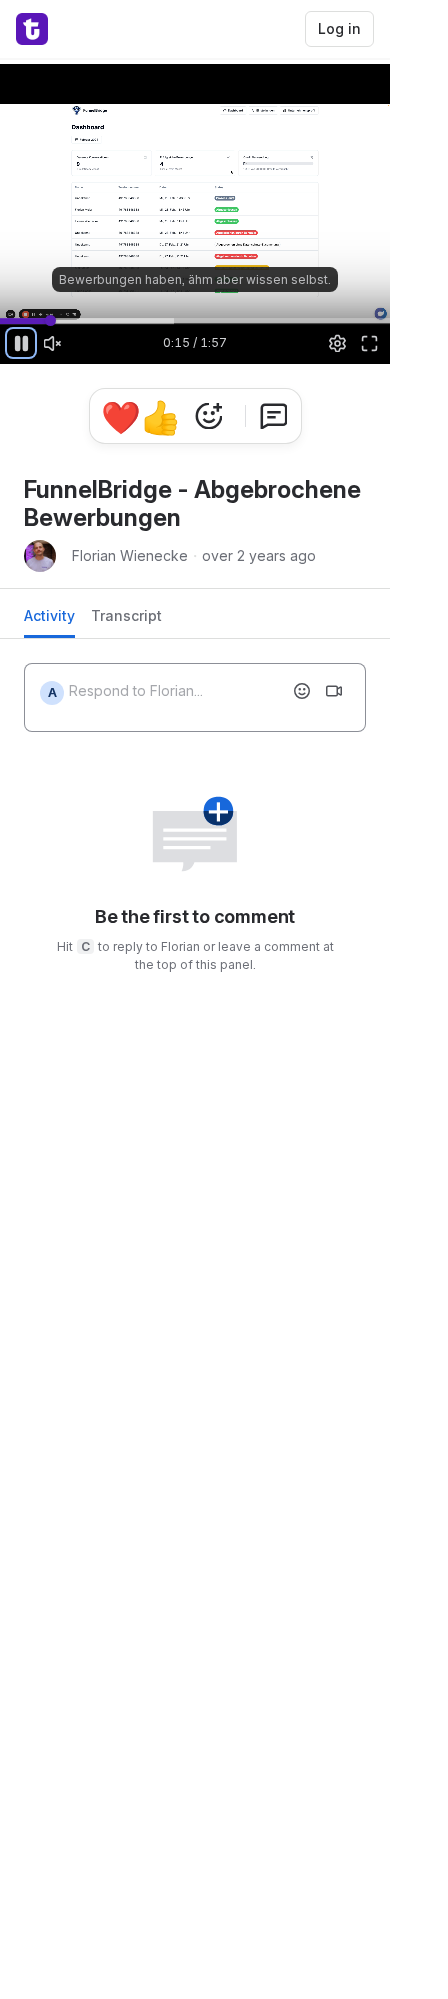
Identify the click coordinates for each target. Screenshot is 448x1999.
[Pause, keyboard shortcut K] (21, 343)
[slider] (195, 320)
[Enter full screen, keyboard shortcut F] (369, 343)
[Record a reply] (334, 691)
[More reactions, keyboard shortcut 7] (209, 416)
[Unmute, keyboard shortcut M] (53, 343)
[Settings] (338, 343)
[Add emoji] (302, 691)
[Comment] (274, 416)
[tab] (49, 621)
